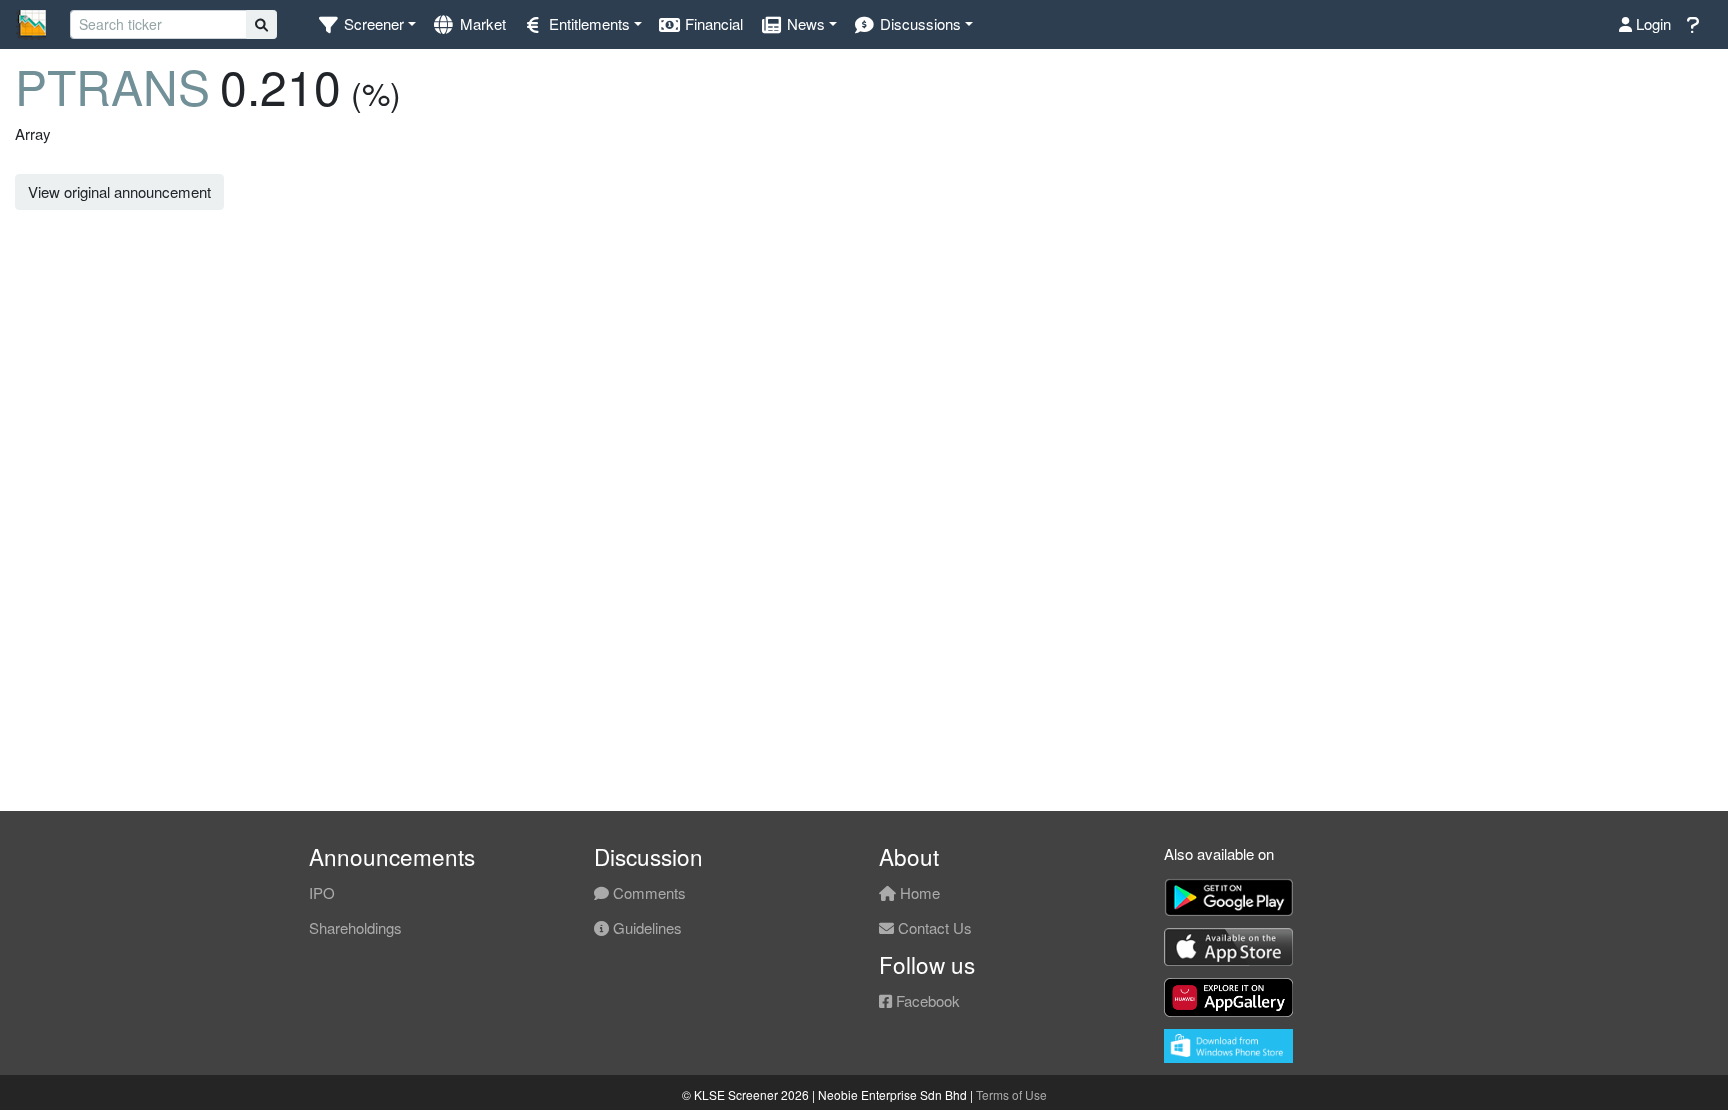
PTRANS (112, 85)
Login (1651, 23)
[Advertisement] (1512, 263)
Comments (647, 892)
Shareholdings (355, 927)
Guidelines (645, 927)
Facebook (926, 1000)
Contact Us (933, 927)
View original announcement (119, 191)
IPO (322, 892)
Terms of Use (1011, 1094)
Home (918, 892)
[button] (366, 24)
